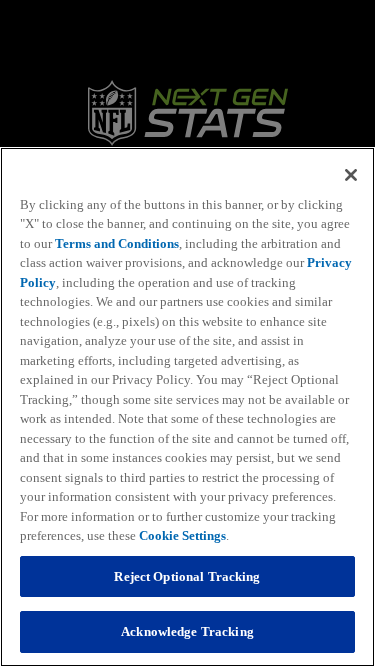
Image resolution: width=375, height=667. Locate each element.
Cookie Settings (182, 535)
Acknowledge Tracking (187, 631)
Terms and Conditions (117, 243)
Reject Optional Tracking (187, 576)
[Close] (351, 175)
